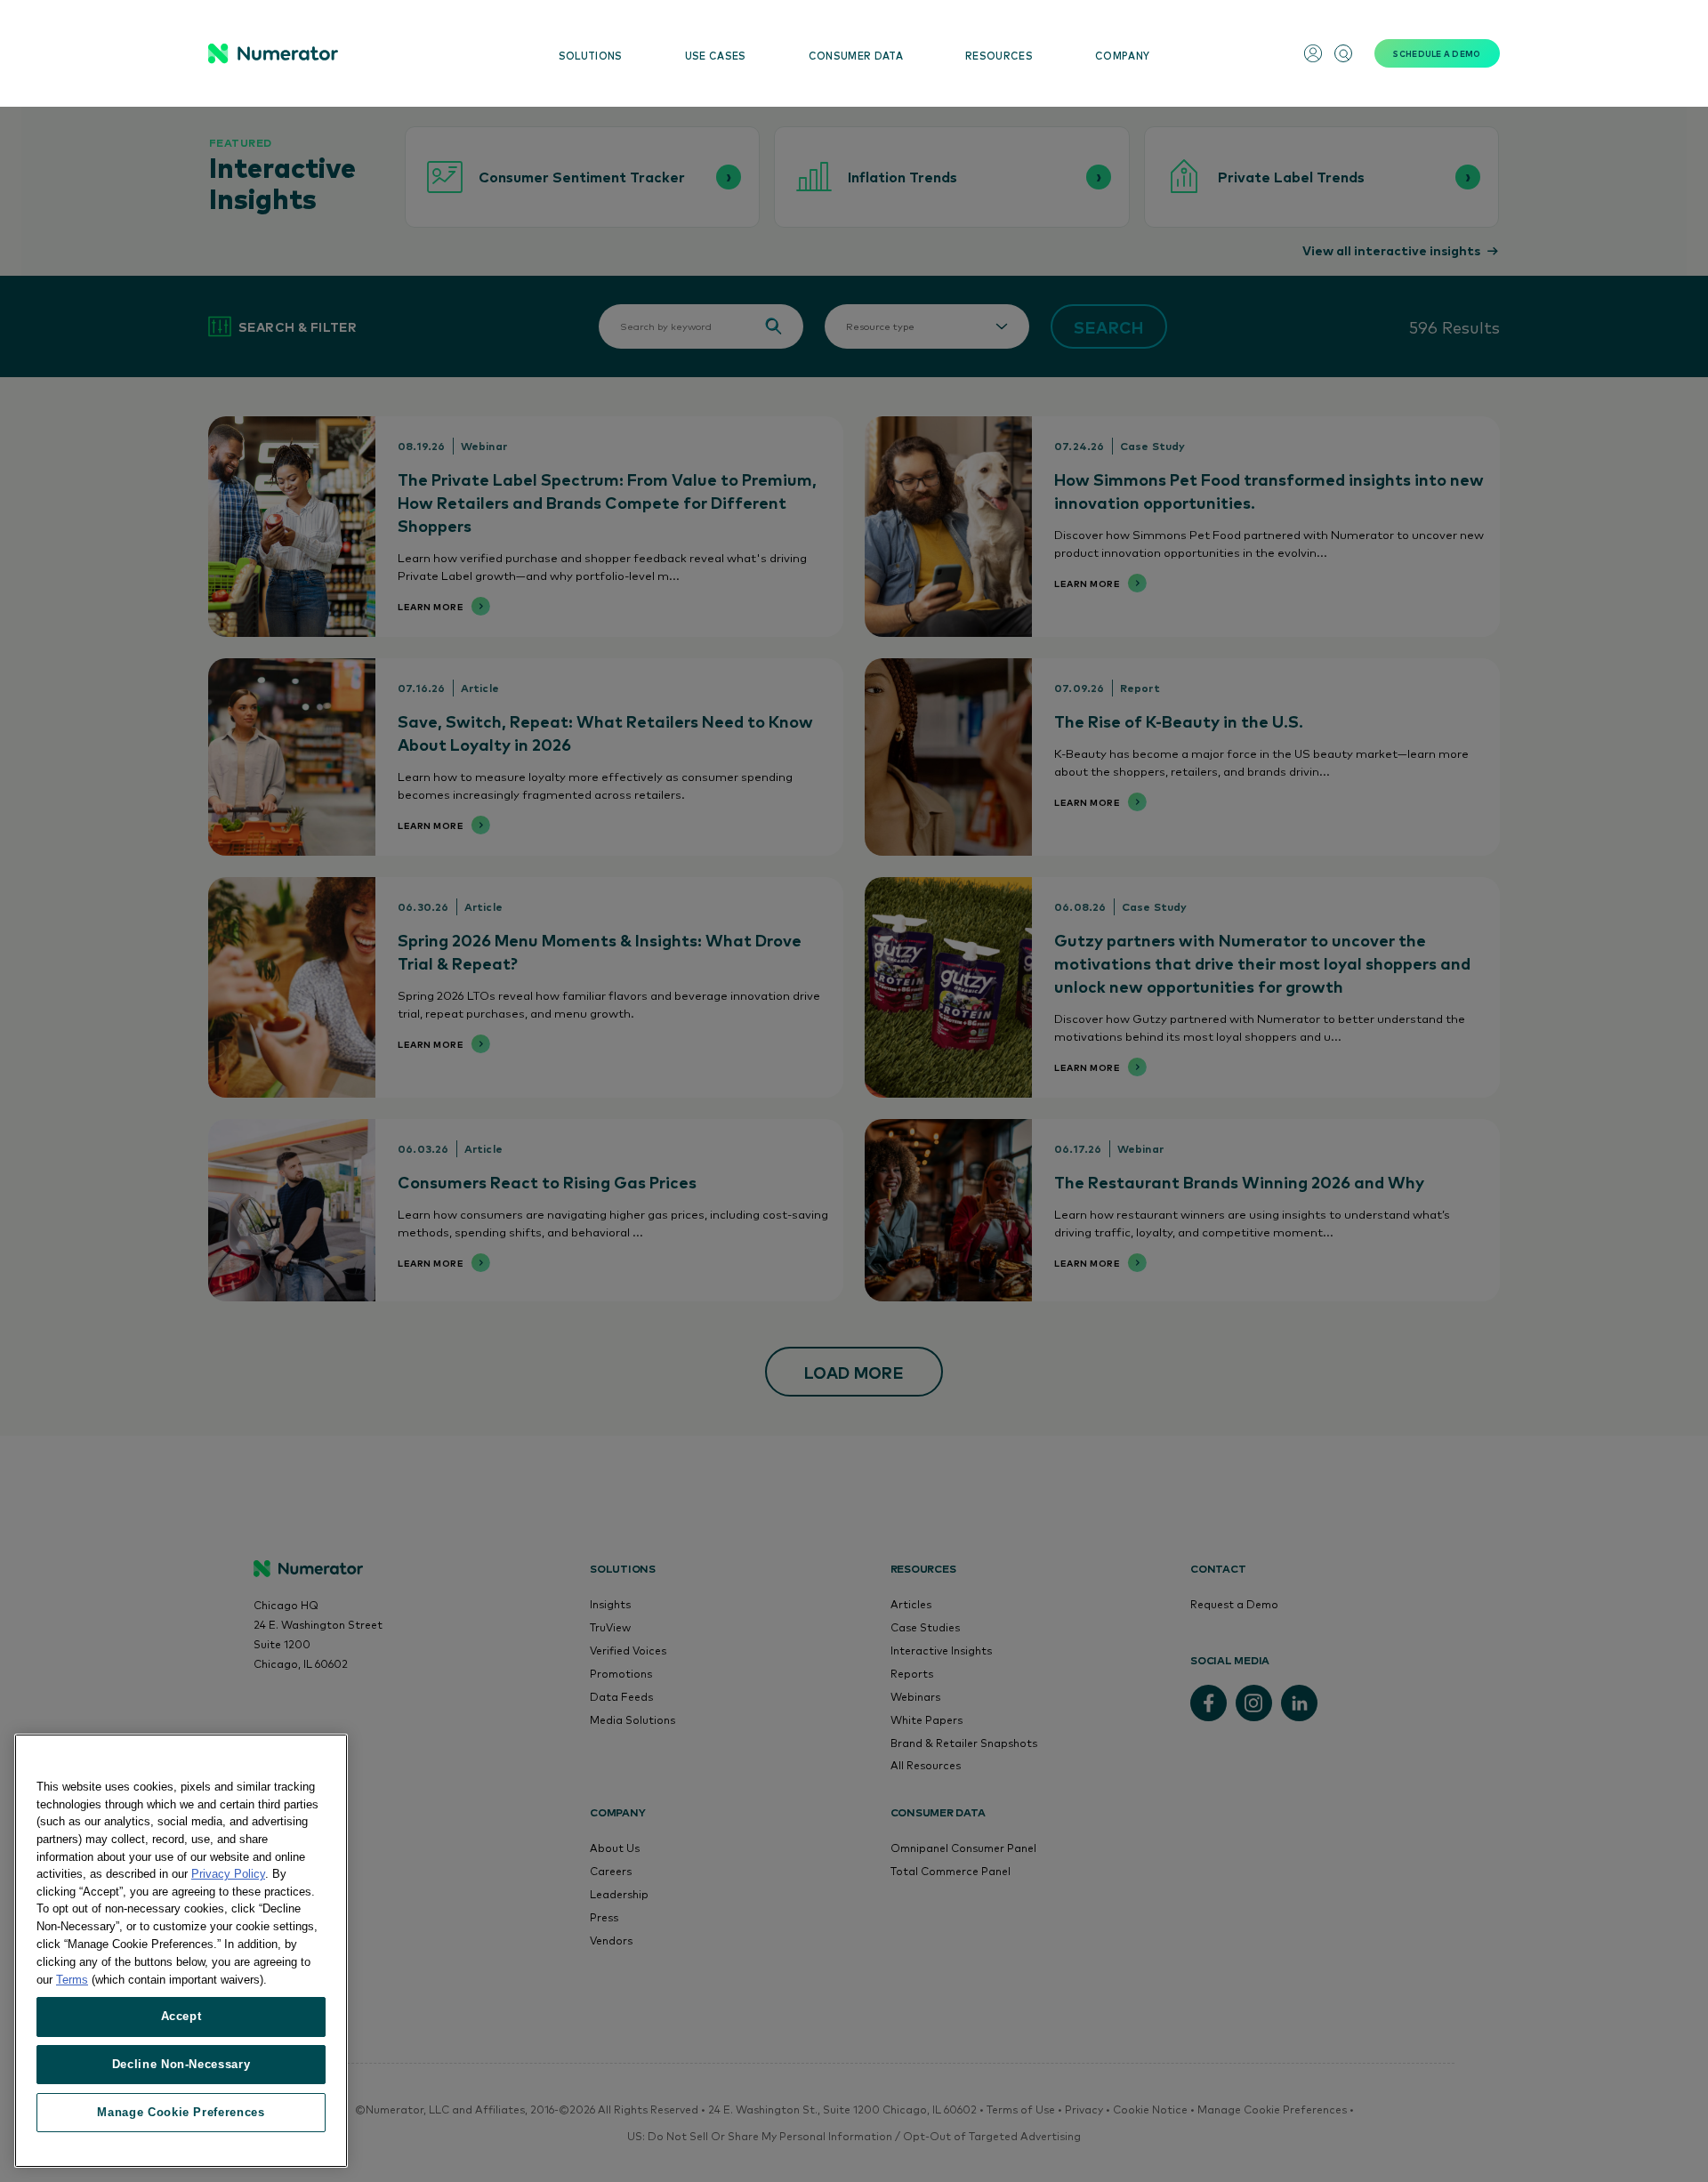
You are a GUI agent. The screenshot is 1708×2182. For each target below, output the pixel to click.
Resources (999, 56)
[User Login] (1313, 53)
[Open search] (1343, 53)
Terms (72, 1979)
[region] (181, 1951)
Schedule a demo (1437, 53)
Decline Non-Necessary (181, 2064)
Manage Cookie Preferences (181, 2112)
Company (1122, 56)
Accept (181, 2016)
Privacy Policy (228, 1874)
